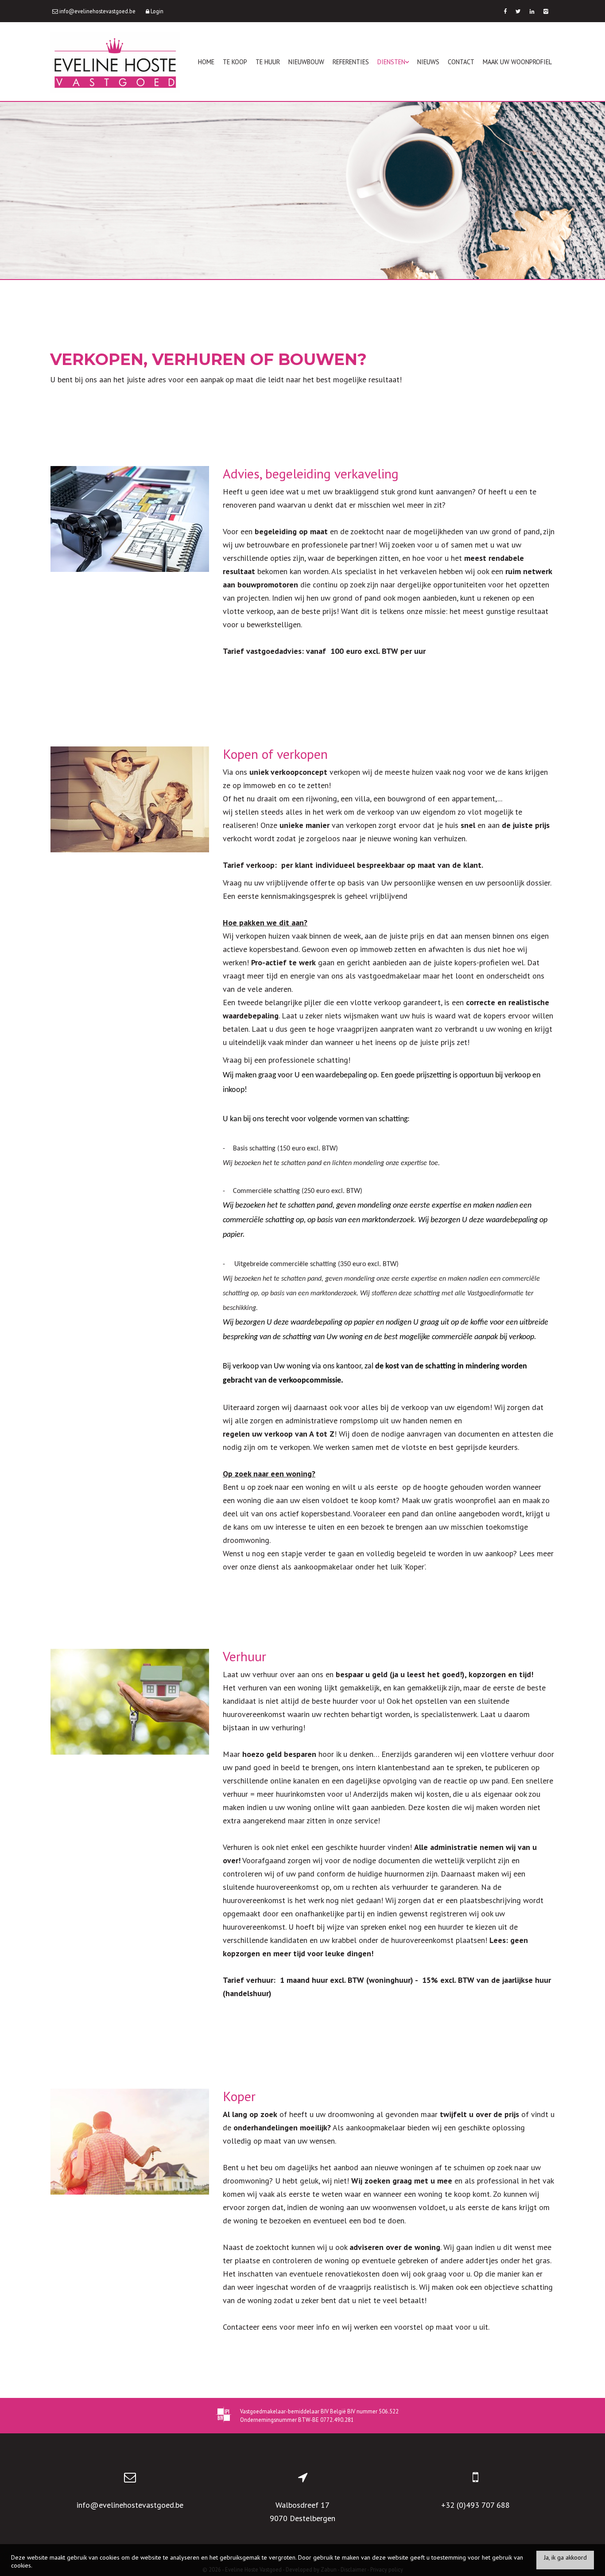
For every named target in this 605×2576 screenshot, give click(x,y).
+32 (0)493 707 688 (475, 2505)
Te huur (268, 62)
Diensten (391, 62)
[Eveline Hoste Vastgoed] (115, 62)
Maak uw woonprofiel (517, 62)
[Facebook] (505, 11)
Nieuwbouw (306, 62)
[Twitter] (518, 11)
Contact (461, 62)
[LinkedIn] (532, 11)
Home (206, 62)
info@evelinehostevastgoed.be (130, 2505)
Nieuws (428, 62)
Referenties (351, 62)
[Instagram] (546, 11)
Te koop (235, 62)
